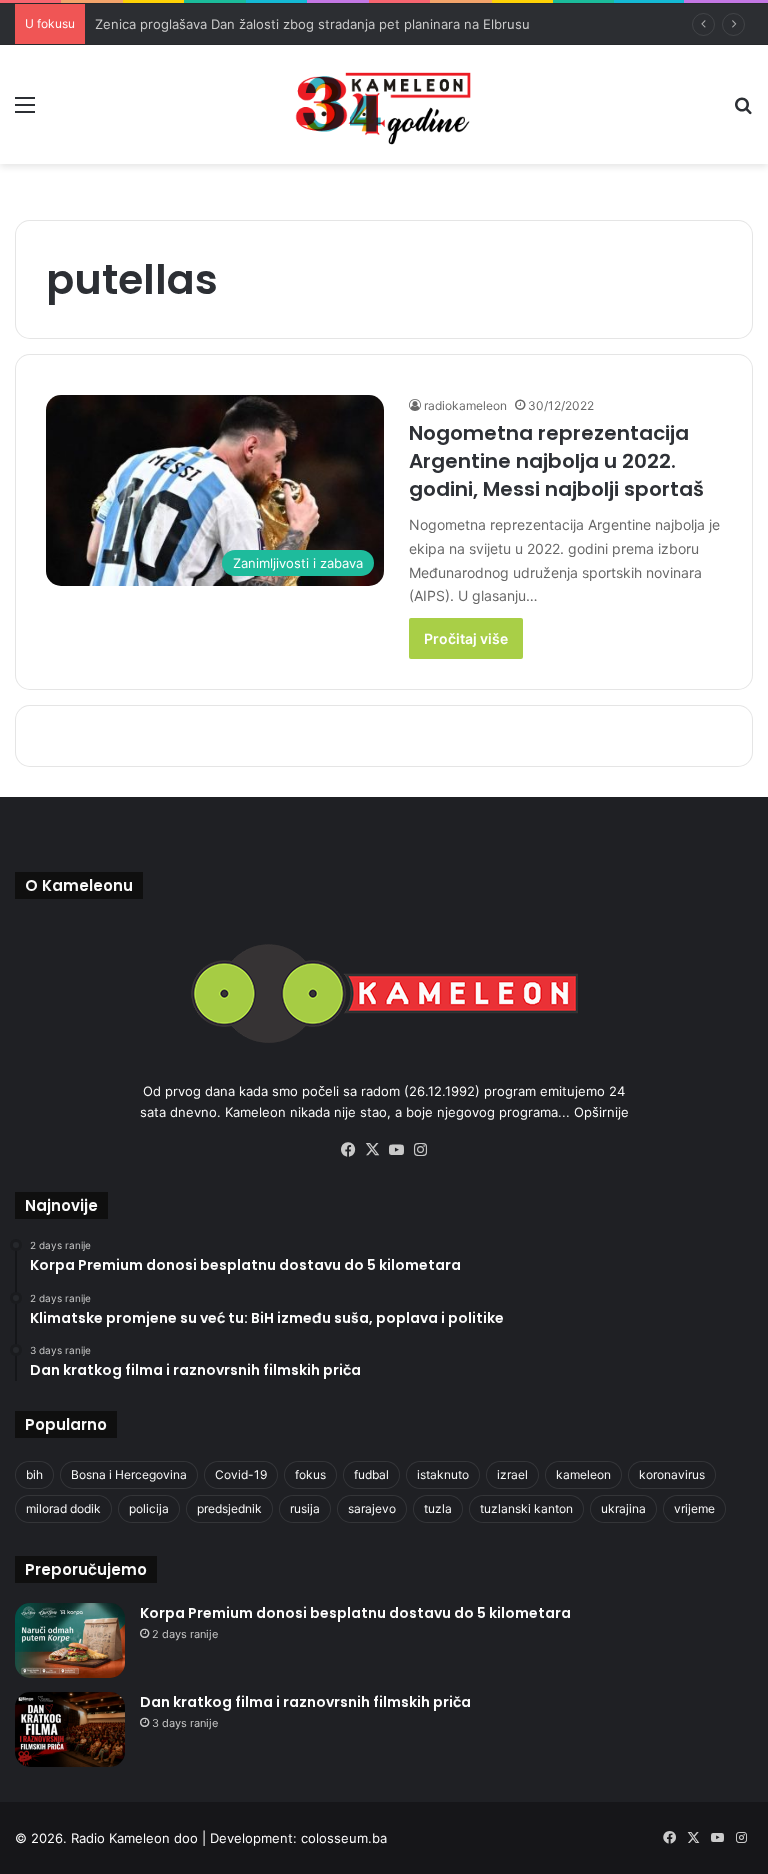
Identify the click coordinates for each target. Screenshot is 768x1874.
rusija (305, 1508)
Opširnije (601, 1112)
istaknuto (443, 1474)
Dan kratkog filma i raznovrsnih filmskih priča (305, 1702)
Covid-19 (241, 1474)
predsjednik (229, 1508)
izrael (512, 1474)
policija (149, 1508)
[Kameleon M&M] (384, 104)
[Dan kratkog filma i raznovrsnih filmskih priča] (70, 1729)
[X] (372, 1150)
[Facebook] (348, 1150)
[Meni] (25, 111)
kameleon (583, 1474)
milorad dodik (63, 1508)
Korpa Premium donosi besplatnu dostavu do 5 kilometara (355, 1613)
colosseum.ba (344, 1838)
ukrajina (623, 1508)
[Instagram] (420, 1150)
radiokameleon (465, 405)
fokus (310, 1474)
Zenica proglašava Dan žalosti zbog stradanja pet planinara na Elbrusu (312, 24)
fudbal (371, 1474)
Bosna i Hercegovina (129, 1474)
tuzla (438, 1508)
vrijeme (694, 1508)
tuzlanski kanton (526, 1508)
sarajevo (372, 1508)
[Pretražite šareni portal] (743, 111)
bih (34, 1474)
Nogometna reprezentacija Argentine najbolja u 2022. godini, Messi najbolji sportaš (556, 461)
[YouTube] (396, 1150)
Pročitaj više (466, 638)
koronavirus (672, 1474)
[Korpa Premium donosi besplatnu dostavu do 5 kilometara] (70, 1640)
